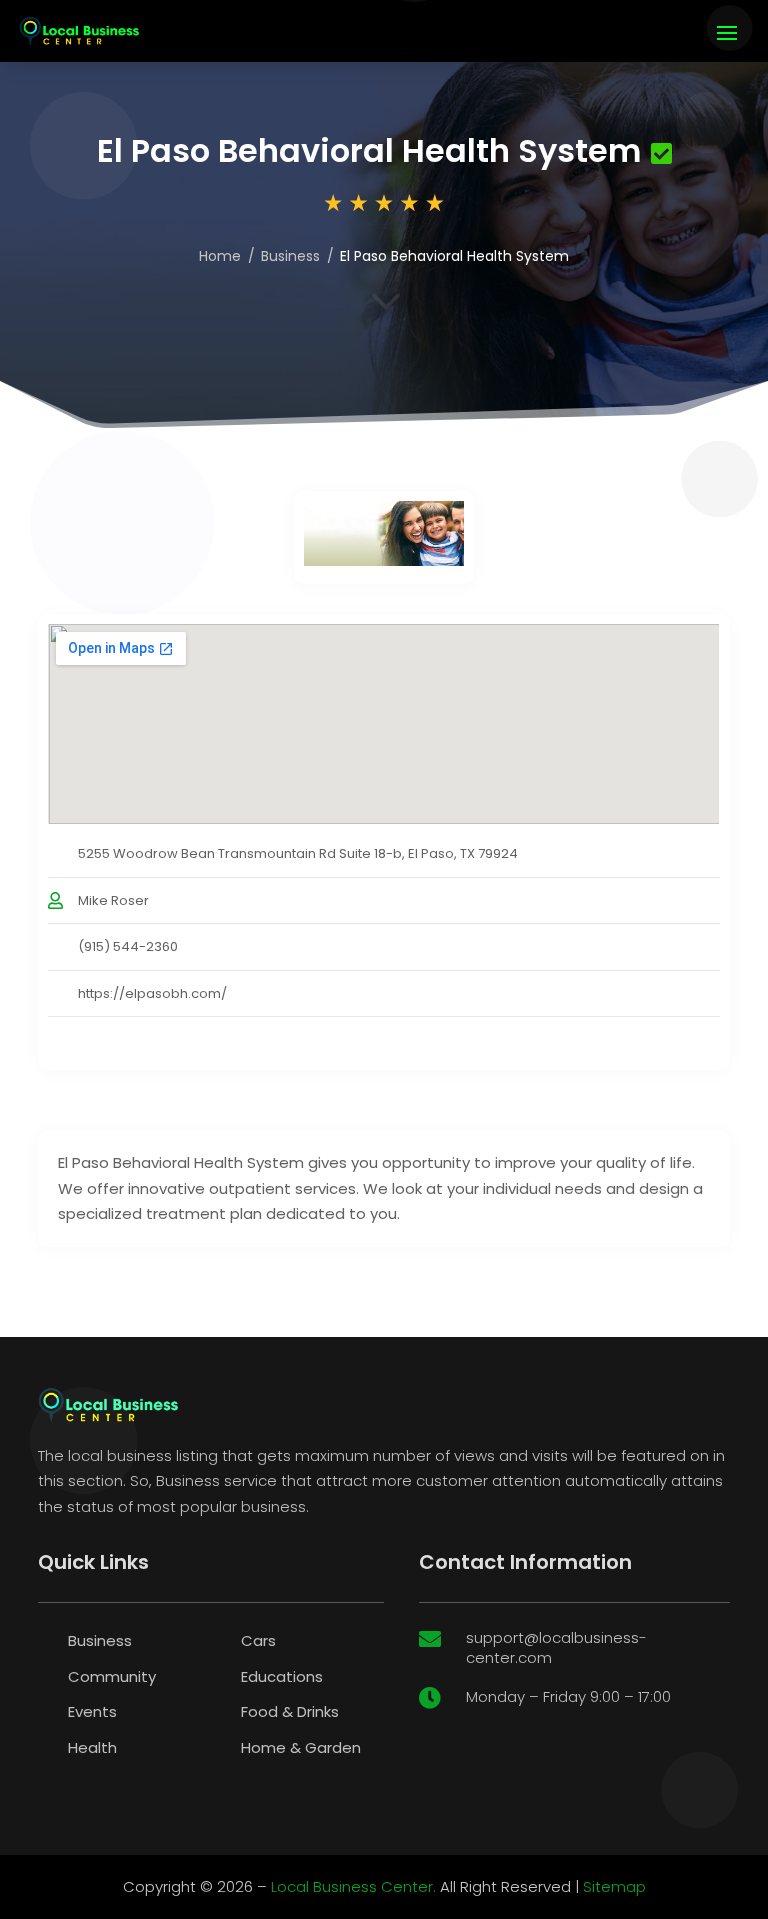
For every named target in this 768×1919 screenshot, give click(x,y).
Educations (282, 1676)
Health (92, 1747)
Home (220, 256)
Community (112, 1676)
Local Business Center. (353, 1886)
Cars (258, 1640)
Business (290, 256)
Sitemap (614, 1886)
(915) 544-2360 (128, 946)
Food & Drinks (290, 1711)
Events (92, 1711)
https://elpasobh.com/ (152, 993)
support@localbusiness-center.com (556, 1647)
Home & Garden (301, 1747)
